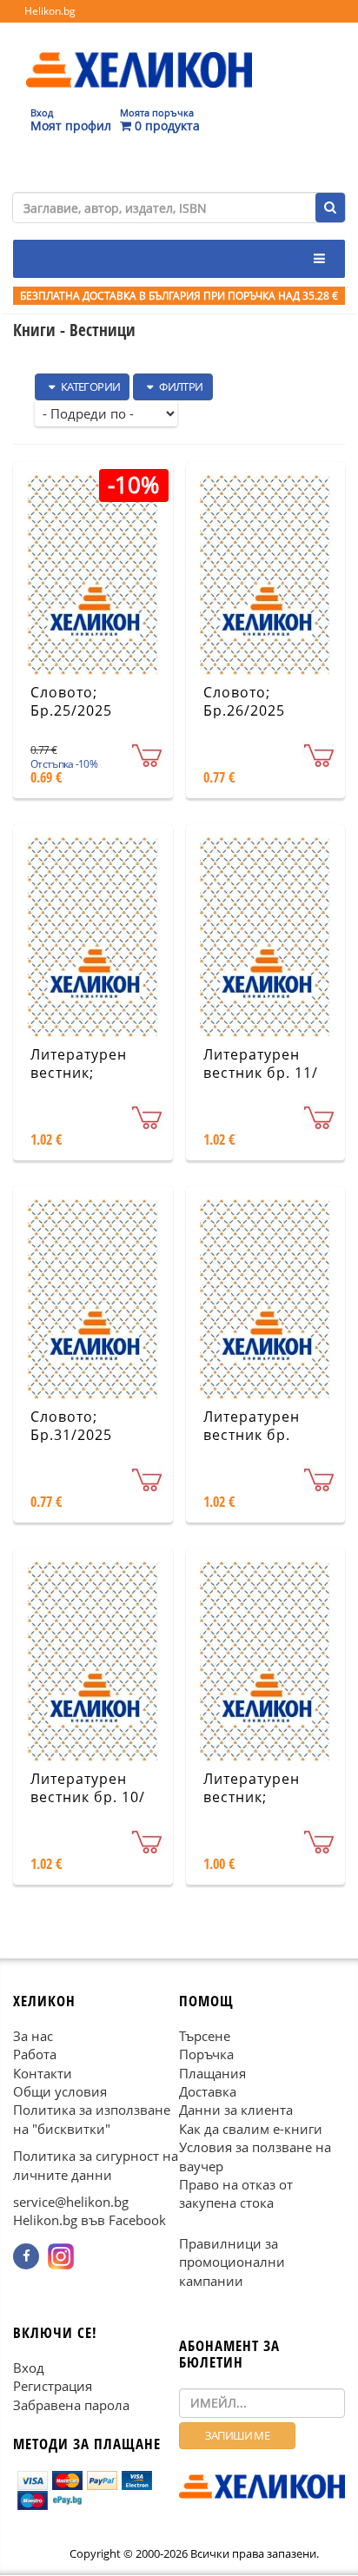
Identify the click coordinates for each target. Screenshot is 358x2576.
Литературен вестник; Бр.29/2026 (252, 1797)
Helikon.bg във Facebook (89, 2221)
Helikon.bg (50, 11)
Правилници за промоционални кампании (232, 2262)
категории (89, 386)
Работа (35, 2055)
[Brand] (139, 53)
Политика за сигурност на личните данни (96, 2166)
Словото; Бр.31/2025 (71, 1426)
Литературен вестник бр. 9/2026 (252, 1435)
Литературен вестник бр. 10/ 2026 (88, 1797)
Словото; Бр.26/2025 (244, 701)
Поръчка (206, 2055)
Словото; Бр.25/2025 (71, 701)
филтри (180, 386)
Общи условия (60, 2091)
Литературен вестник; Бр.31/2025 (79, 1073)
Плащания (212, 2073)
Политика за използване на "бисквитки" (92, 2120)
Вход (29, 2368)
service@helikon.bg (71, 2203)
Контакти (43, 2073)
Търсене (205, 2036)
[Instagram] (61, 2256)
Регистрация (53, 2387)
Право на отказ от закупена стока (236, 2194)
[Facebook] (26, 2256)
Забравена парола (71, 2405)
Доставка (208, 2091)
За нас (33, 2036)
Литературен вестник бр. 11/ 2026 (261, 1073)
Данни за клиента (236, 2110)
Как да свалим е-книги (251, 2129)
